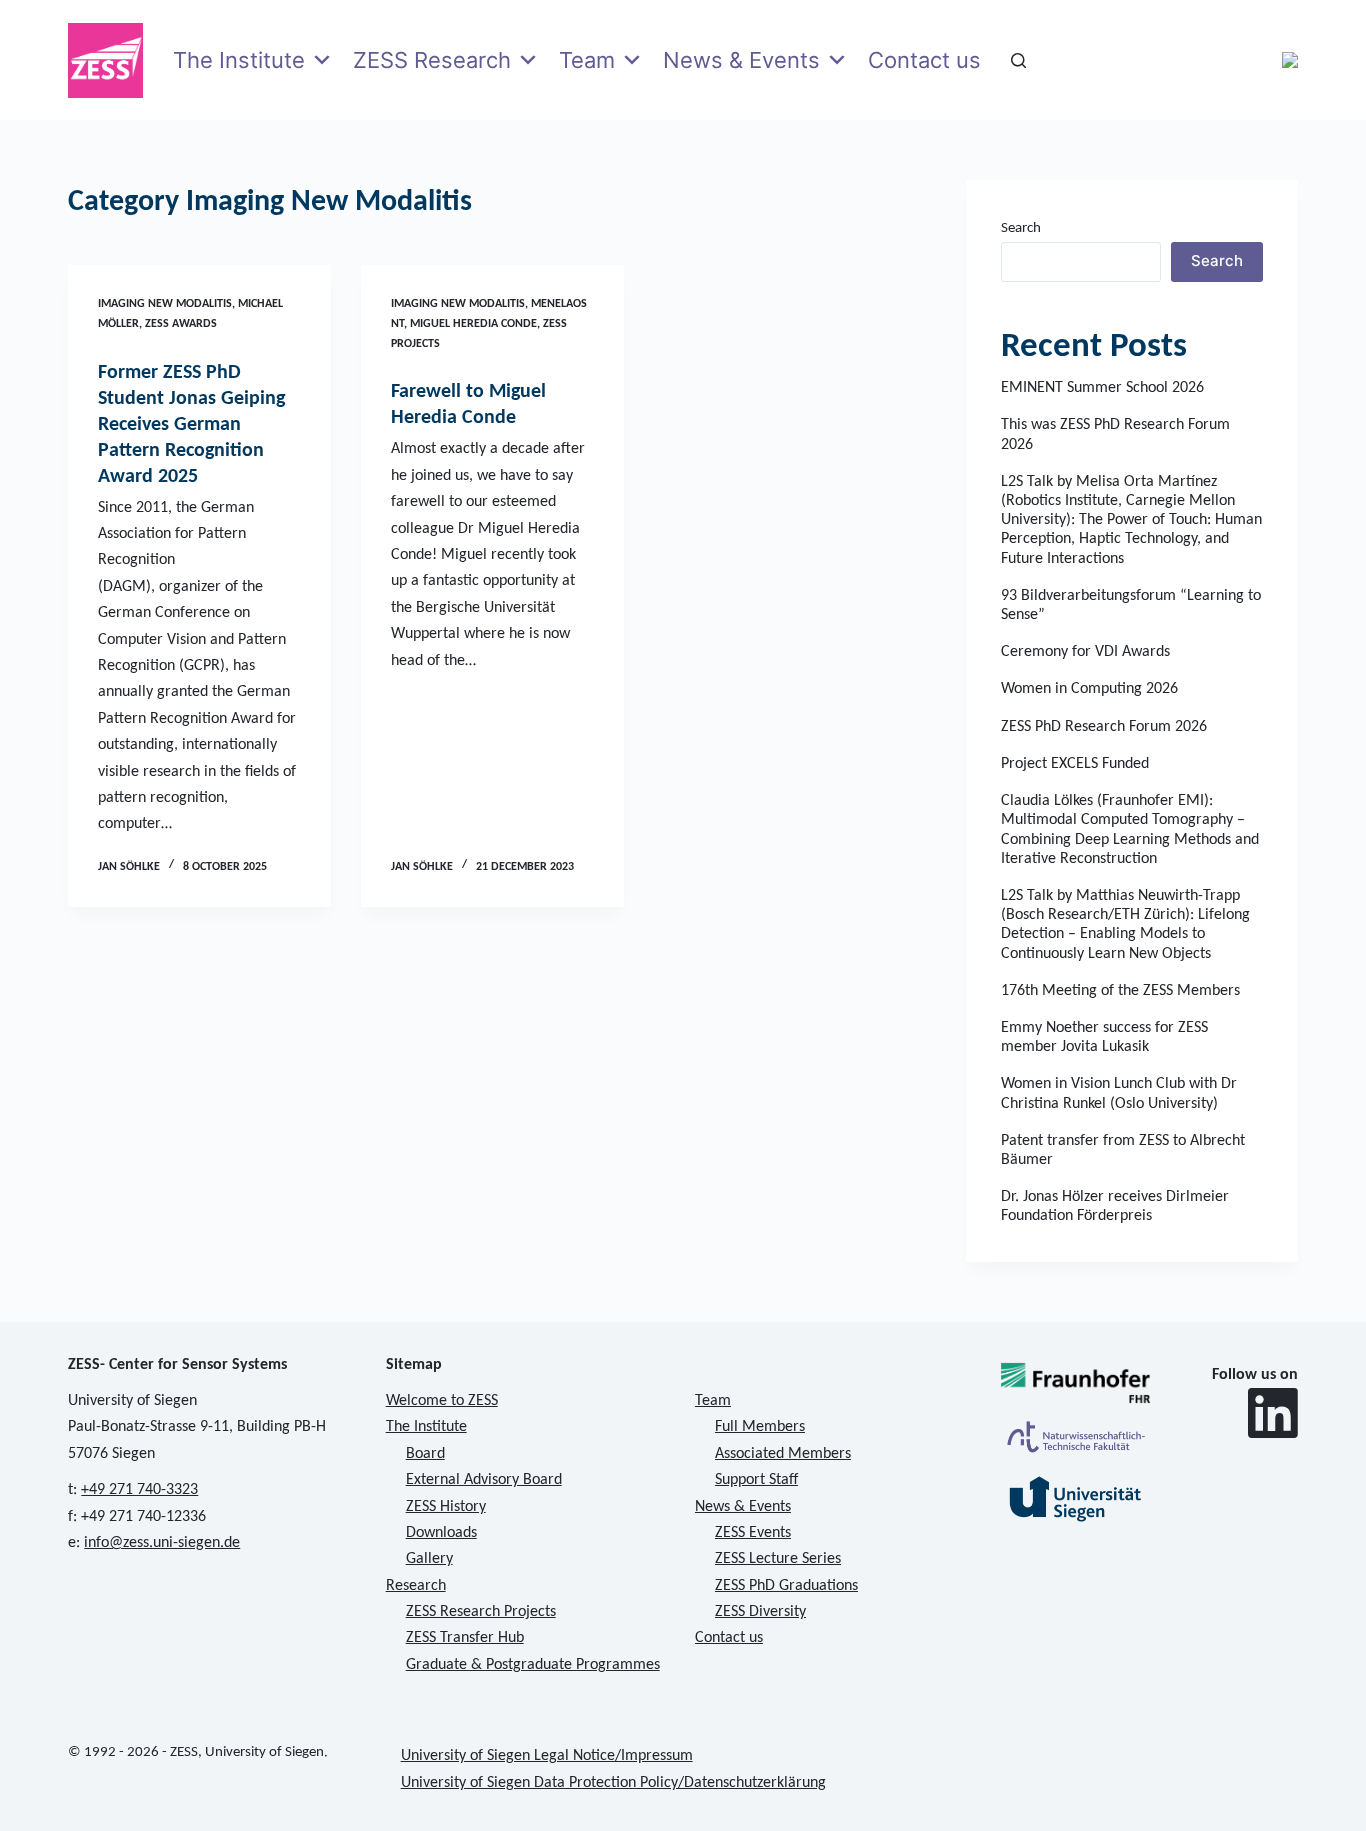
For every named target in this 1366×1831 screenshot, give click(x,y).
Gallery (429, 1559)
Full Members (760, 1427)
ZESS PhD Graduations (786, 1586)
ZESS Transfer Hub (465, 1638)
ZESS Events (753, 1533)
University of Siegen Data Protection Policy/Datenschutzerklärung (613, 1783)
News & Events (741, 60)
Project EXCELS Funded (1075, 764)
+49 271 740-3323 (139, 1490)
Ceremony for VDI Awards (1085, 652)
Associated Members (783, 1454)
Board (425, 1454)
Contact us (924, 60)
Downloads (441, 1533)
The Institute (239, 60)
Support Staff (756, 1480)
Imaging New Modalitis (165, 304)
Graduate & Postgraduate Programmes (533, 1665)
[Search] (1018, 60)
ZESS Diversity (760, 1612)
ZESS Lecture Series (778, 1559)
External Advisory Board (484, 1480)
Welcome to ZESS (442, 1401)
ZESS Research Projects (481, 1612)
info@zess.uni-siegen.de (162, 1543)
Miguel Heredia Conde (473, 324)
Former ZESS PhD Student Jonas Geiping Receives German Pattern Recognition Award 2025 (191, 425)
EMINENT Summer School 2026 (1102, 388)
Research (416, 1586)
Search (1021, 228)
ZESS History (446, 1507)
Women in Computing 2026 (1089, 689)
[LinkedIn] (1273, 1413)
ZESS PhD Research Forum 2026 (1104, 727)
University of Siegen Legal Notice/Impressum (547, 1756)
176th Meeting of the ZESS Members (1120, 991)
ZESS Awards (181, 324)
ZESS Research (432, 60)
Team (587, 60)
